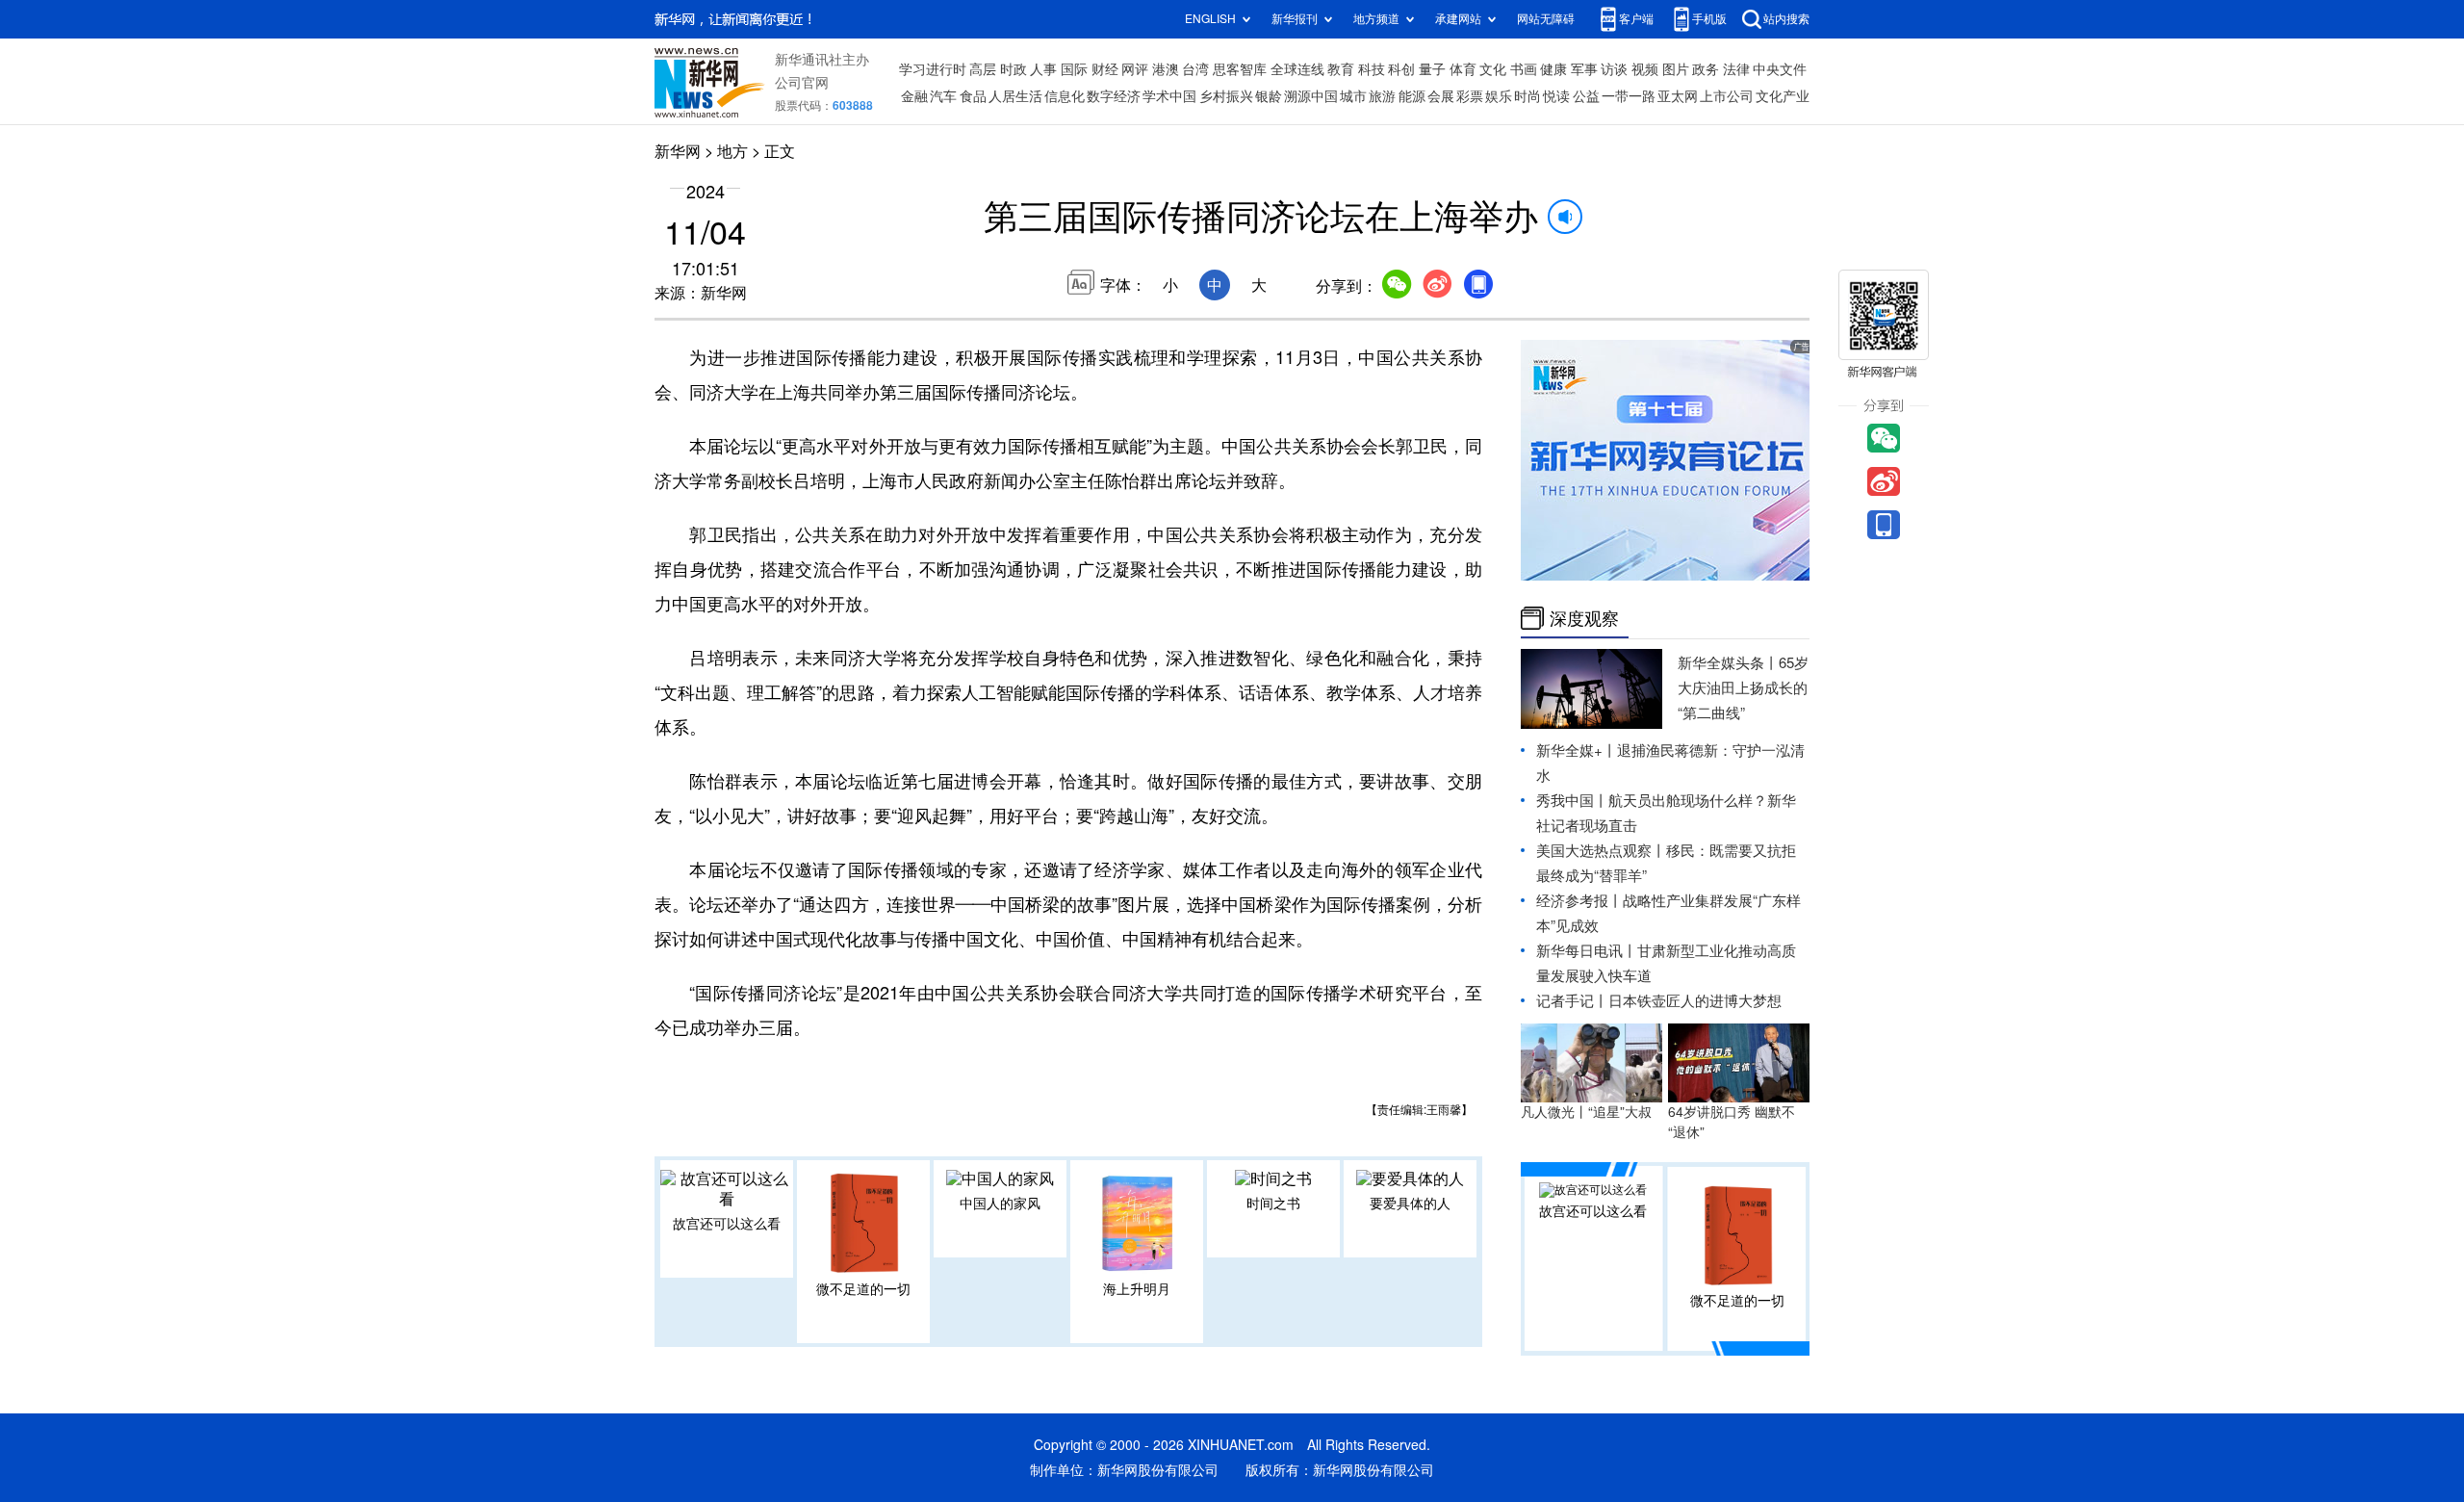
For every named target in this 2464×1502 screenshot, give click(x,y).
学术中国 (1169, 96)
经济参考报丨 (1579, 901)
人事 (1043, 69)
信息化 (1065, 96)
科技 (1372, 69)
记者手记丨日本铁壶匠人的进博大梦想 (1659, 1001)
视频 (1645, 69)
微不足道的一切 (863, 1289)
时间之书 (1273, 1204)
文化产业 (1783, 96)
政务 (1706, 69)
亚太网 (1678, 96)
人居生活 (1015, 96)
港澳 (1166, 69)
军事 (1584, 69)
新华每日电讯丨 (1587, 951)
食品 (973, 96)
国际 (1074, 69)
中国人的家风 (1000, 1204)
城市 (1353, 96)
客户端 (1636, 19)
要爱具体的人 (1410, 1204)
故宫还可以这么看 (727, 1224)
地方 (732, 151)
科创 (1401, 69)
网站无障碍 (1546, 19)
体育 (1463, 69)
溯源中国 (1311, 96)
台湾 (1195, 69)
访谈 (1614, 69)
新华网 (678, 151)
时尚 (1527, 96)
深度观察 (1584, 618)
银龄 (1269, 96)
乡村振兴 (1226, 96)
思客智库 (1240, 69)
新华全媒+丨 (1577, 751)
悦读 (1556, 96)
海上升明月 (1137, 1289)
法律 (1736, 69)
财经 (1105, 69)
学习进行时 (933, 69)
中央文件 (1780, 69)
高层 (983, 69)
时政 (1014, 69)
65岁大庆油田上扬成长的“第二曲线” (1743, 688)
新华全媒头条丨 (1728, 663)
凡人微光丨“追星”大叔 (1586, 1112)
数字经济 (1114, 96)
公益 (1586, 96)
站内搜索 (1786, 19)
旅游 (1382, 96)
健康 (1553, 69)
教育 (1341, 69)
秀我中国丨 (1572, 801)
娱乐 (1499, 96)
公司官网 (802, 83)
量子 (1432, 69)
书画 (1524, 69)
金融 (914, 96)
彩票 (1470, 96)
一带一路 (1629, 96)
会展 (1441, 96)
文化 (1493, 69)
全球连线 (1297, 69)
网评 (1135, 69)
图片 (1676, 69)
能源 (1412, 96)
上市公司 (1727, 96)
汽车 (943, 96)
